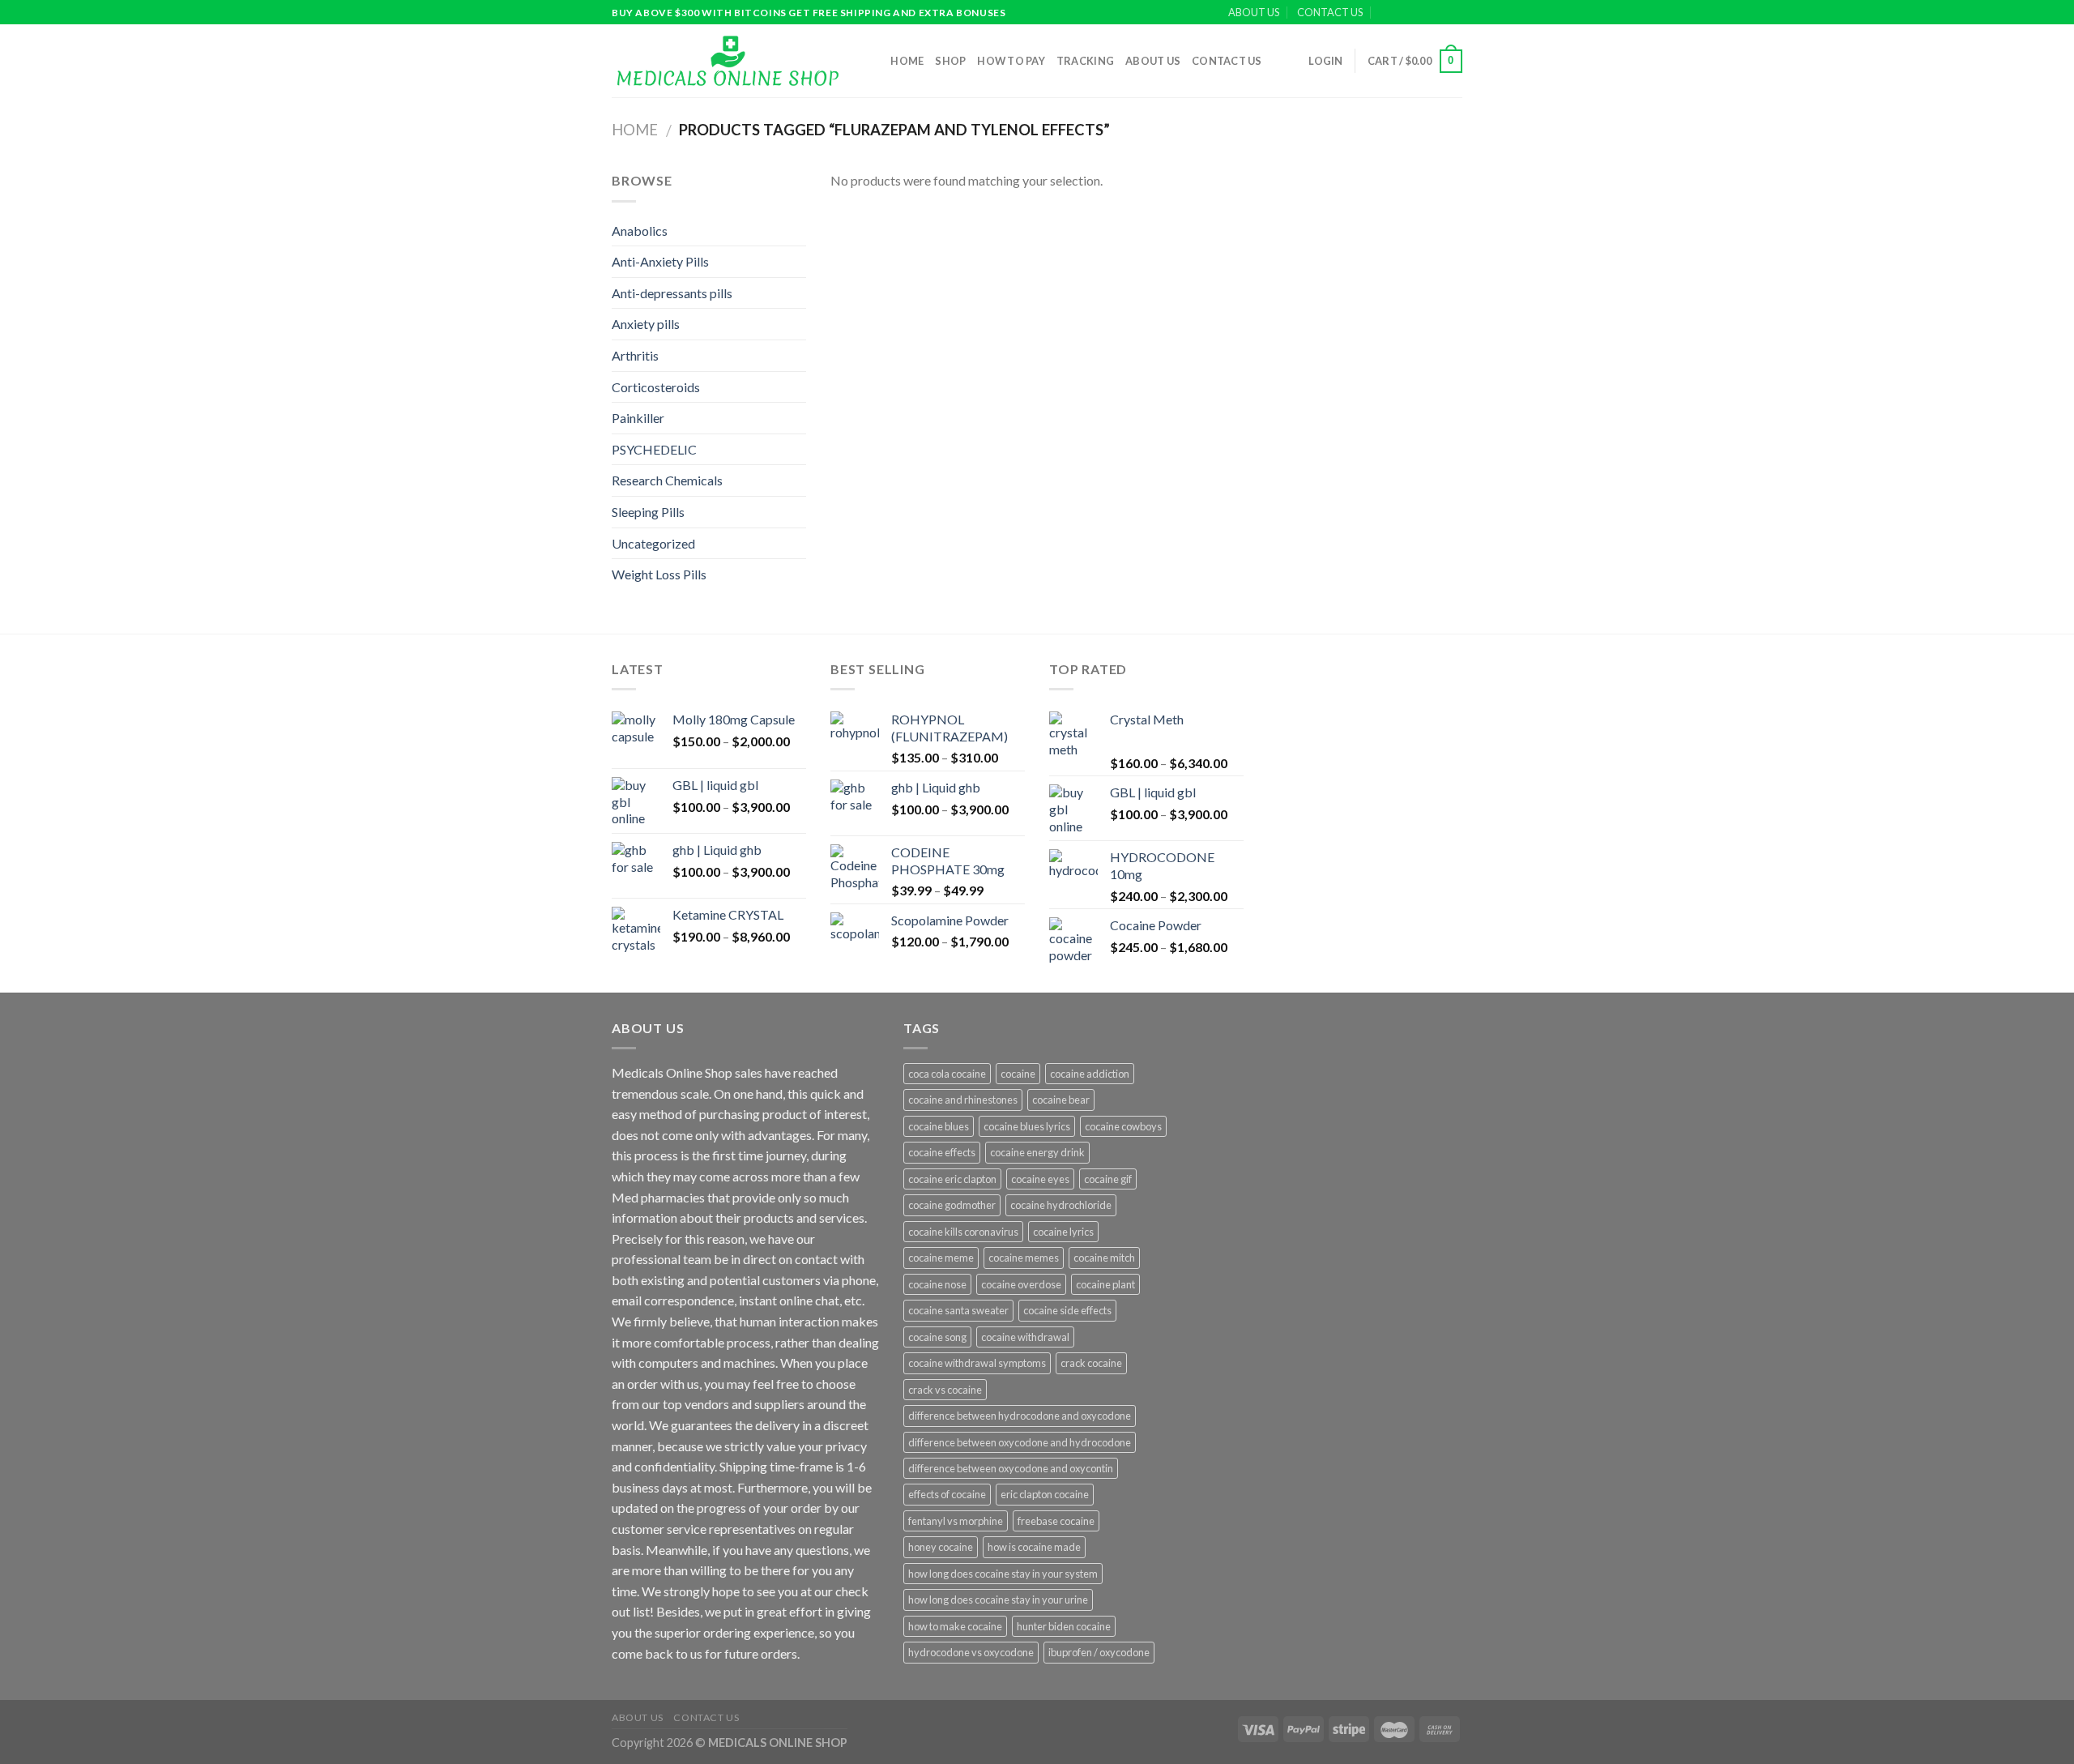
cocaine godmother (952, 1205)
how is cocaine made (1034, 1547)
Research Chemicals (667, 480)
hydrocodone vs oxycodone (971, 1652)
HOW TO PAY (1011, 61)
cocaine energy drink (1037, 1152)
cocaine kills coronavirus (963, 1232)
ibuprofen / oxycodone (1099, 1652)
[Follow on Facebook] (1408, 13)
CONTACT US (1330, 12)
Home (907, 61)
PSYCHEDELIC (654, 449)
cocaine (1018, 1074)
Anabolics (640, 231)
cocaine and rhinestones (963, 1100)
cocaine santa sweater (958, 1310)
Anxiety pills (646, 324)
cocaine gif (1108, 1179)
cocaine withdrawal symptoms (977, 1363)
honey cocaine (941, 1547)
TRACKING (1085, 61)
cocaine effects (942, 1152)
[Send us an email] (1454, 13)
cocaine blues (939, 1126)
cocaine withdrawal (1025, 1337)
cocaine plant (1105, 1284)
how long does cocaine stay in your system (1003, 1574)
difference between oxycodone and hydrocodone (1020, 1442)
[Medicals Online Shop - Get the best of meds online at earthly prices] (727, 61)
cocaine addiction (1090, 1074)
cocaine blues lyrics (1027, 1126)
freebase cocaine (1056, 1521)
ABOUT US (1254, 12)
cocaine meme (941, 1258)
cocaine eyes (1040, 1179)
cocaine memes (1024, 1258)
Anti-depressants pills (672, 293)
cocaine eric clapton (952, 1179)
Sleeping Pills (648, 512)
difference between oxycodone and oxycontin (1011, 1468)
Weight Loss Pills (659, 574)
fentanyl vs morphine (956, 1521)
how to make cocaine (955, 1626)
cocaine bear (1061, 1100)
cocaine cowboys (1123, 1126)
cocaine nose (937, 1284)
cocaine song (937, 1337)
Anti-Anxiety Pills (660, 261)
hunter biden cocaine (1064, 1626)
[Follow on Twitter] (1439, 13)
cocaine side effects (1067, 1310)
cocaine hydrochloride (1061, 1205)
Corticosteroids (656, 387)
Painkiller (638, 418)
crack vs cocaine (945, 1390)
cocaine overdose (1021, 1284)
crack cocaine (1091, 1363)
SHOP (950, 61)
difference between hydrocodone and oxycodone (1020, 1416)
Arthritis (635, 355)
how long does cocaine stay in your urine (998, 1600)
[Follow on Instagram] (1423, 13)
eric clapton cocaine (1045, 1494)
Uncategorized (653, 543)
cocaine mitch (1104, 1258)
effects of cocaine (947, 1494)
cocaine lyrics (1063, 1232)
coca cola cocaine (947, 1074)
